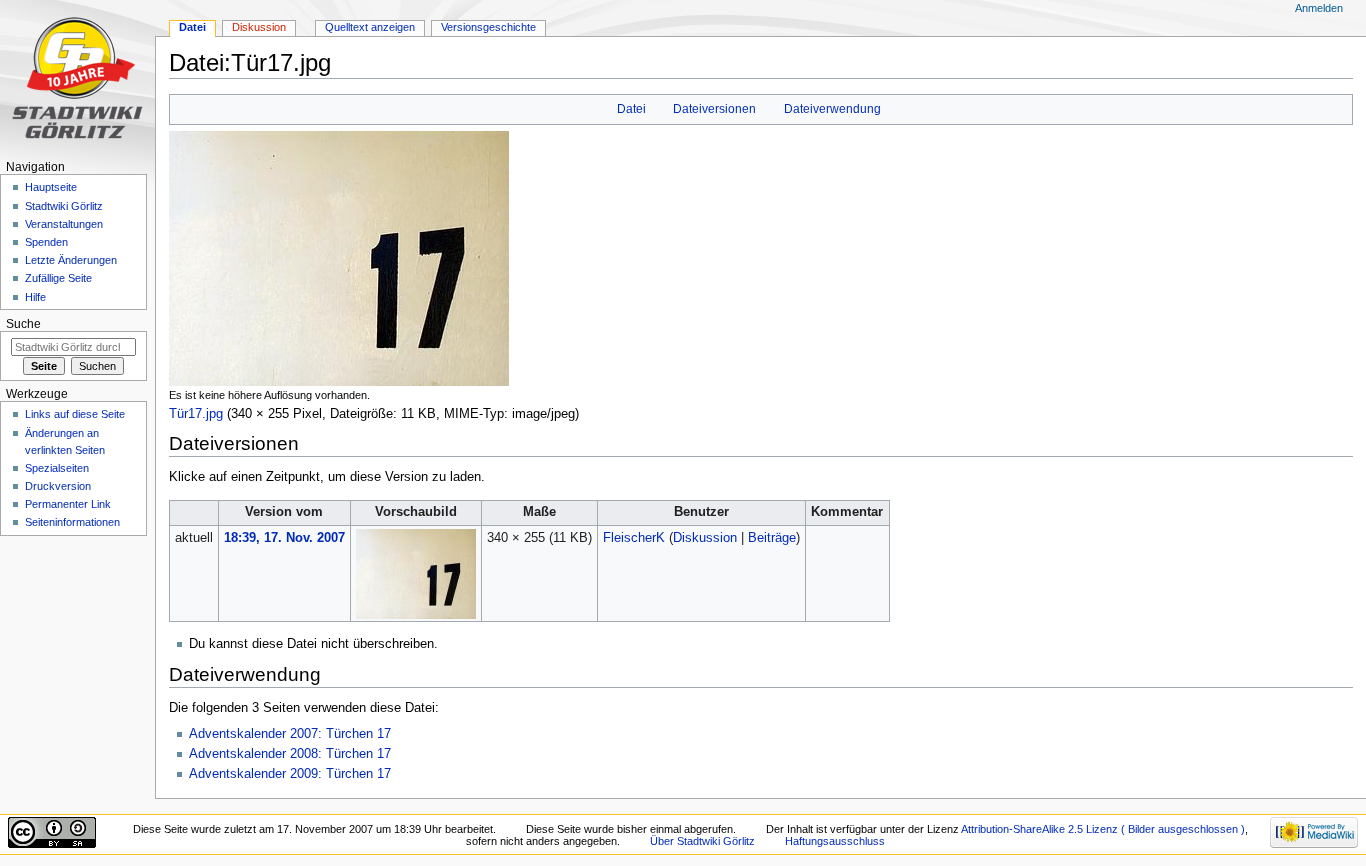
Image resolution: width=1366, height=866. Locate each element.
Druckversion (58, 486)
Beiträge (772, 538)
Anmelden (1319, 8)
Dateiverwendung (832, 109)
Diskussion (705, 538)
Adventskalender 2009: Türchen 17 (290, 774)
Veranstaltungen (64, 224)
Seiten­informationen (72, 522)
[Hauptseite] (77, 77)
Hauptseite (51, 187)
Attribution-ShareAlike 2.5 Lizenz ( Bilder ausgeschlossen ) (1103, 829)
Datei (631, 109)
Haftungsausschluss (835, 841)
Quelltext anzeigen (370, 27)
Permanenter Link (68, 504)
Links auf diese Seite (75, 414)
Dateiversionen (714, 109)
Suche (23, 324)
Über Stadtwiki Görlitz (702, 841)
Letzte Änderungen (71, 260)
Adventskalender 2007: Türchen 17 (290, 734)
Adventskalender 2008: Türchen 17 (290, 754)
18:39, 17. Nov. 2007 (284, 538)
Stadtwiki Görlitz (64, 206)
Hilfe (35, 297)
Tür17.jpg (196, 414)
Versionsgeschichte (488, 27)
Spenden (46, 242)
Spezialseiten (57, 468)
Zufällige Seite (58, 278)
